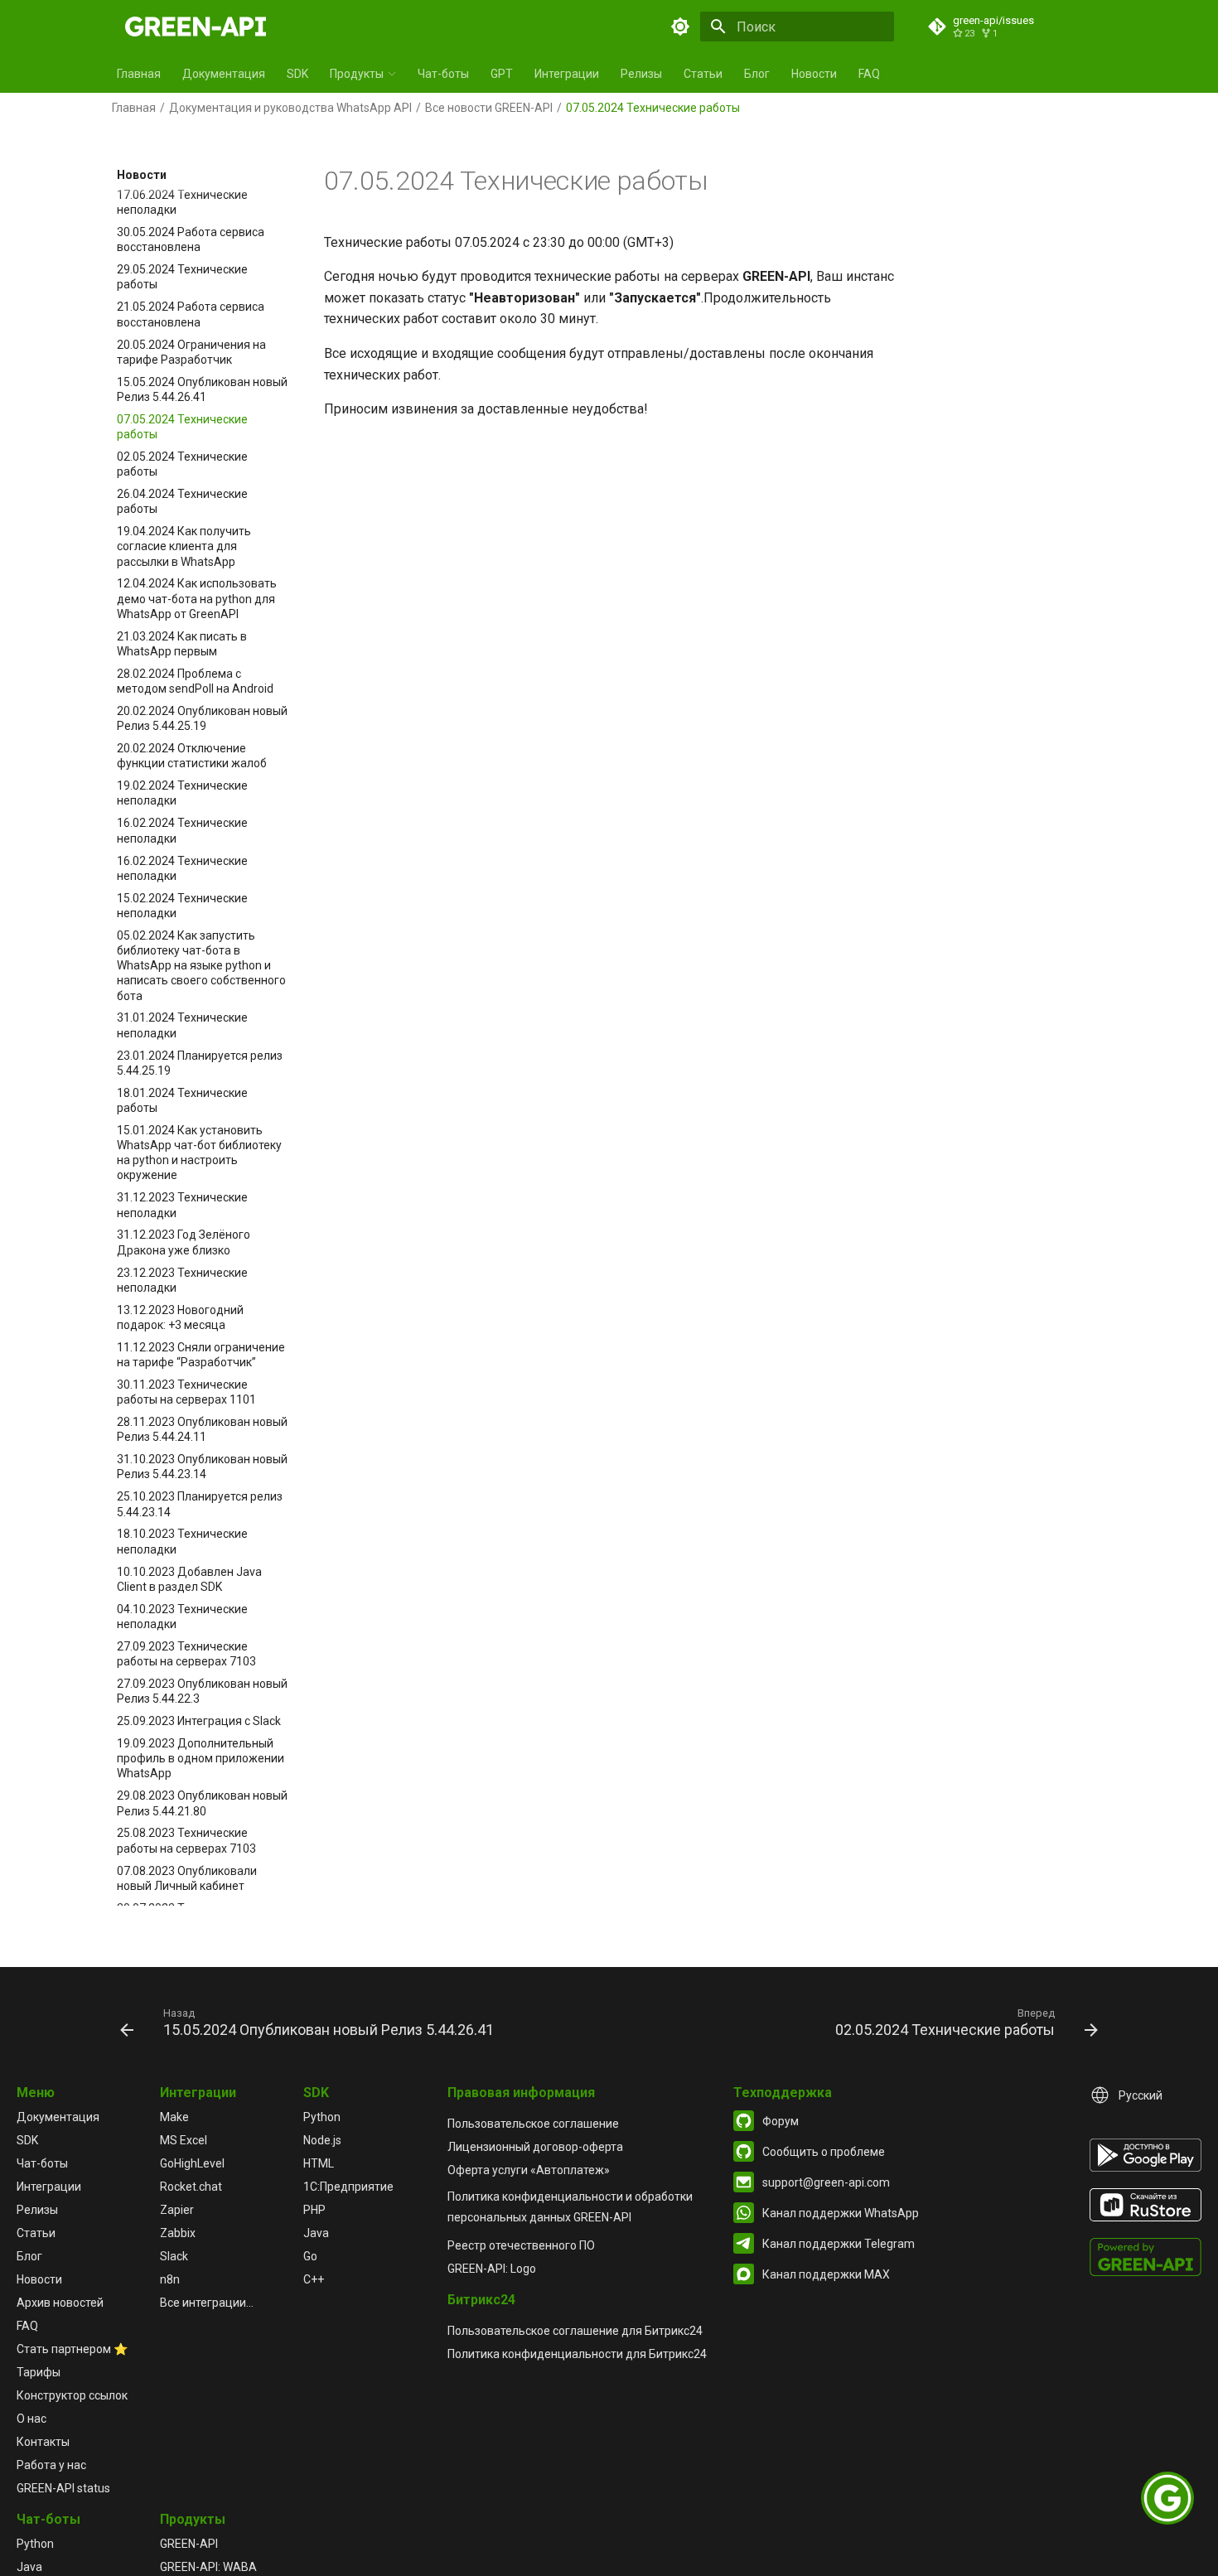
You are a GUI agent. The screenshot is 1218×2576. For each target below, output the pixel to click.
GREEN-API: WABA (208, 2567)
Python (322, 2117)
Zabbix (178, 2233)
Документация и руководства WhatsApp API (290, 108)
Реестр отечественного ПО (521, 2245)
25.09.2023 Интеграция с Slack (199, 1721)
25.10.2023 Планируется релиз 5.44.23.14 (200, 1505)
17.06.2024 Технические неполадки (182, 202)
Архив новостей (60, 2303)
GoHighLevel (192, 2163)
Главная (139, 74)
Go (310, 2256)
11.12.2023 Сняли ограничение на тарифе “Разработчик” (201, 1355)
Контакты (43, 2442)
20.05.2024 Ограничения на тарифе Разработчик (191, 352)
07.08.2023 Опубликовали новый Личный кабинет (187, 1878)
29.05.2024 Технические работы (182, 278)
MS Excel (184, 2140)
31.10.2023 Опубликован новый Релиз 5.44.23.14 (202, 1467)
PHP (314, 2210)
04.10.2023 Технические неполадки (182, 1617)
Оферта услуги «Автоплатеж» (529, 2170)
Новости (814, 74)
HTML (319, 2163)
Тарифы (39, 2372)
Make (174, 2117)
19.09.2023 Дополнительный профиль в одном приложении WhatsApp (201, 1758)
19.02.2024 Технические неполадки (182, 794)
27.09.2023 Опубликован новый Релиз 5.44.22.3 (202, 1691)
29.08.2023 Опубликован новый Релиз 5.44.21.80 (202, 1804)
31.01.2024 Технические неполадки (182, 1026)
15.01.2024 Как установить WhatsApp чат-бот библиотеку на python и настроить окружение (199, 1153)
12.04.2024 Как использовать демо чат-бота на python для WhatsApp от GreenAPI (197, 599)
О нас (31, 2419)
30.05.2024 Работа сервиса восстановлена (191, 239)
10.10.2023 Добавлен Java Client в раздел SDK (189, 1579)
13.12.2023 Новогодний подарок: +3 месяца (180, 1317)
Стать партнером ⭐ (72, 2349)
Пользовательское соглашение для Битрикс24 (575, 2331)
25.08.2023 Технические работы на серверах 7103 (186, 1841)
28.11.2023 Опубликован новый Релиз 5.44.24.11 (202, 1429)
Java (316, 2233)
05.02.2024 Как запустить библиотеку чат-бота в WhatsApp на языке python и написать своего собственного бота (201, 966)
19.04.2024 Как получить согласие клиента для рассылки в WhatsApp (184, 546)
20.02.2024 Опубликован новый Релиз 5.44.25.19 (202, 718)
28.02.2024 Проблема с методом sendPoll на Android (195, 681)
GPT (502, 74)
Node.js (322, 2140)
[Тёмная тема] (680, 27)
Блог (757, 74)
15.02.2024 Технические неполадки (182, 906)
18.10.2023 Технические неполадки (182, 1542)
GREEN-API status (63, 2488)
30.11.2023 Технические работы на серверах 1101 (186, 1392)
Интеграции (567, 74)
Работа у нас (51, 2465)
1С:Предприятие (348, 2187)
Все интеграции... (207, 2303)
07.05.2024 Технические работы (182, 427)
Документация (224, 74)
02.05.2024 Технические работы (182, 464)
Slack (174, 2256)
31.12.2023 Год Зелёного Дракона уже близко (184, 1243)
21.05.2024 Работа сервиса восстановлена (191, 315)
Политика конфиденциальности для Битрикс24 (577, 2354)
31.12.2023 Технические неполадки (182, 1206)
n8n (170, 2279)
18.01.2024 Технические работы (182, 1100)
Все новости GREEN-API (489, 108)
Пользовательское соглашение (533, 2124)
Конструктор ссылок (72, 2395)
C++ (314, 2279)
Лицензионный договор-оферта (535, 2147)
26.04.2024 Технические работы (182, 501)
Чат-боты (443, 74)
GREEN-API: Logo (492, 2269)
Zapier (177, 2210)
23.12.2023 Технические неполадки (182, 1280)
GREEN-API (189, 2544)
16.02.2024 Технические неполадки (182, 831)
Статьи (703, 74)
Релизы (641, 74)
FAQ (869, 74)
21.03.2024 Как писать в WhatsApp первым (182, 644)
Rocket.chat (191, 2187)
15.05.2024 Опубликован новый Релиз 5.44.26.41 (202, 389)
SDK (297, 74)
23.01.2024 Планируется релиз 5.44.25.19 (200, 1063)
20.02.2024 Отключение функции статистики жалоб (192, 756)
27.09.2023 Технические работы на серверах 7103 (186, 1654)
